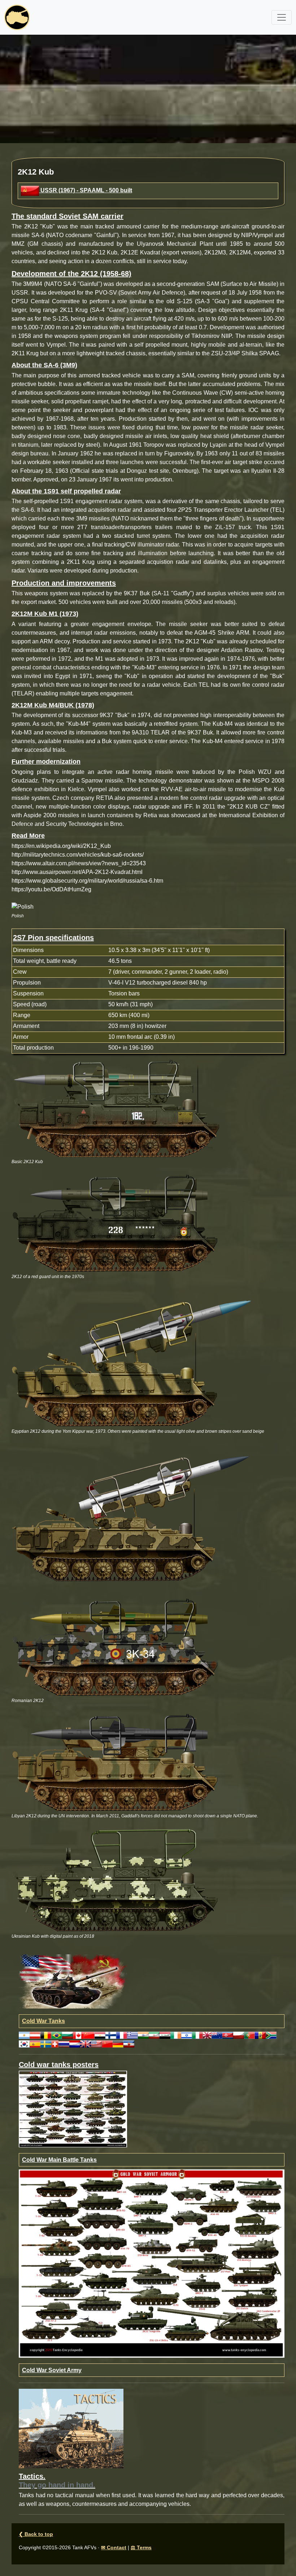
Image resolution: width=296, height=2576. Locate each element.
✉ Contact (114, 2547)
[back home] (17, 17)
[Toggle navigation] (282, 17)
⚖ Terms (141, 2547)
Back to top (36, 2534)
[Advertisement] (148, 89)
